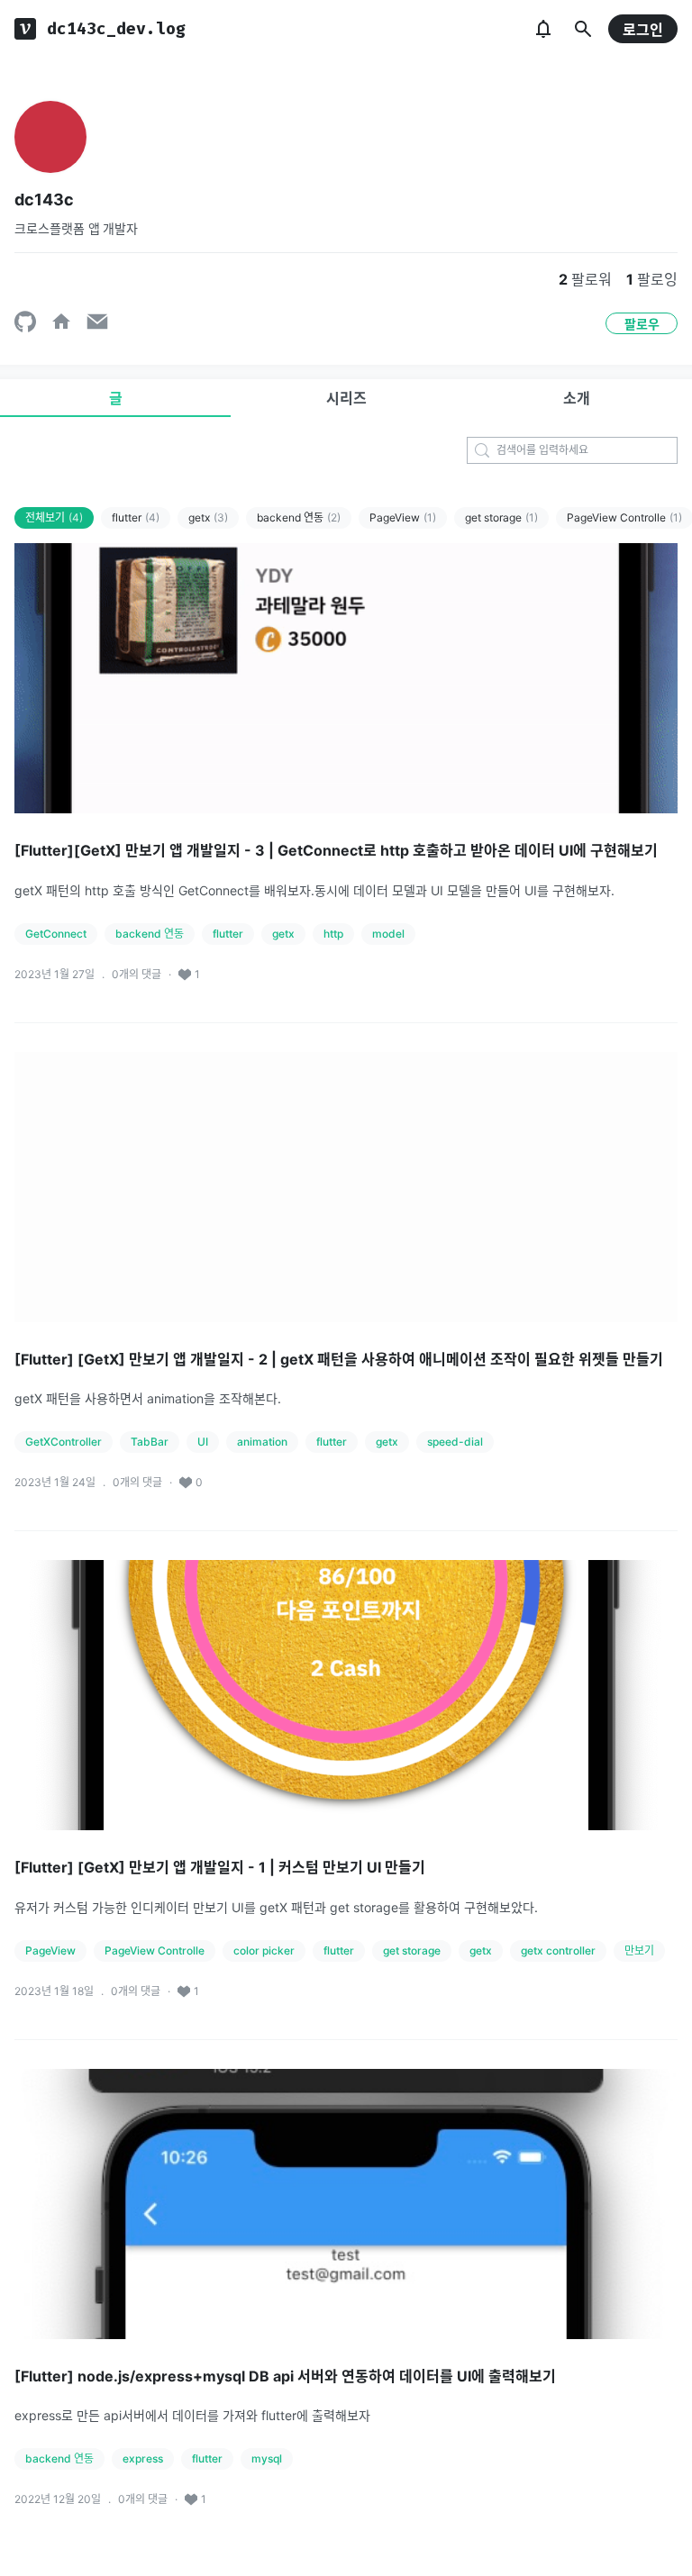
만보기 (639, 1950)
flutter (136, 517)
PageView (403, 517)
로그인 (643, 30)
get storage (501, 517)
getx (208, 517)
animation (262, 1442)
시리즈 (346, 398)
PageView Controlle (155, 1950)
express (143, 2458)
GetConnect (56, 934)
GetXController (64, 1442)
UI (203, 1442)
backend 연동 (299, 517)
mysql (267, 2458)
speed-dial (455, 1442)
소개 (577, 398)
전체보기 (54, 517)
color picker (264, 1950)
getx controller (558, 1950)
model (388, 934)
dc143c (44, 200)
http (333, 934)
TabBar (150, 1442)
